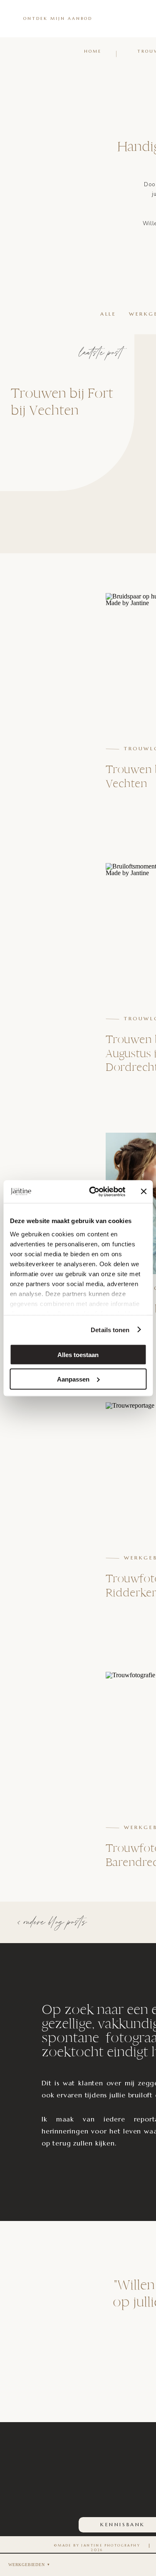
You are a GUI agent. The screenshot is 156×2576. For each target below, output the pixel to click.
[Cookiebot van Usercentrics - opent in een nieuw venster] (93, 1192)
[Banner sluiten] (144, 1192)
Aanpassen (73, 1379)
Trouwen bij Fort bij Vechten (62, 402)
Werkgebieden (27, 2565)
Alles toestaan (78, 1355)
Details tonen (110, 1329)
